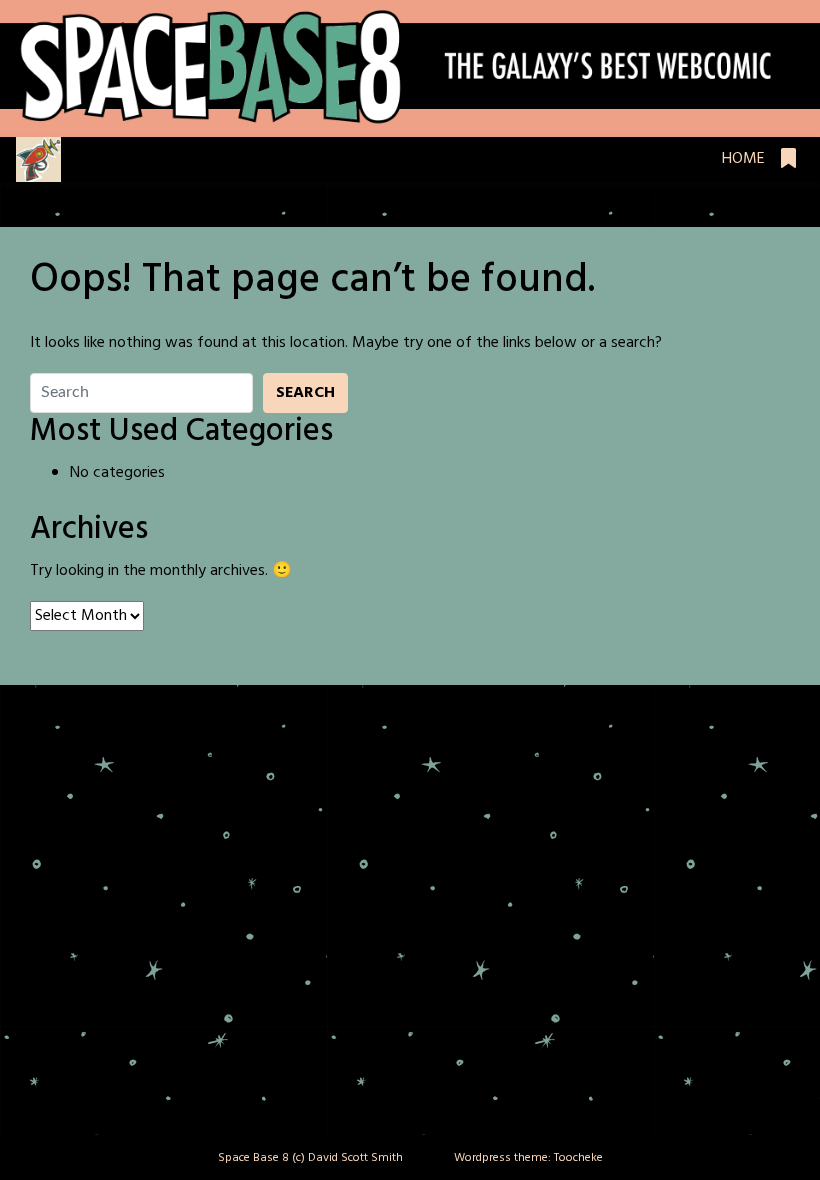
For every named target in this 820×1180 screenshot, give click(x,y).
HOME (743, 159)
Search (305, 393)
